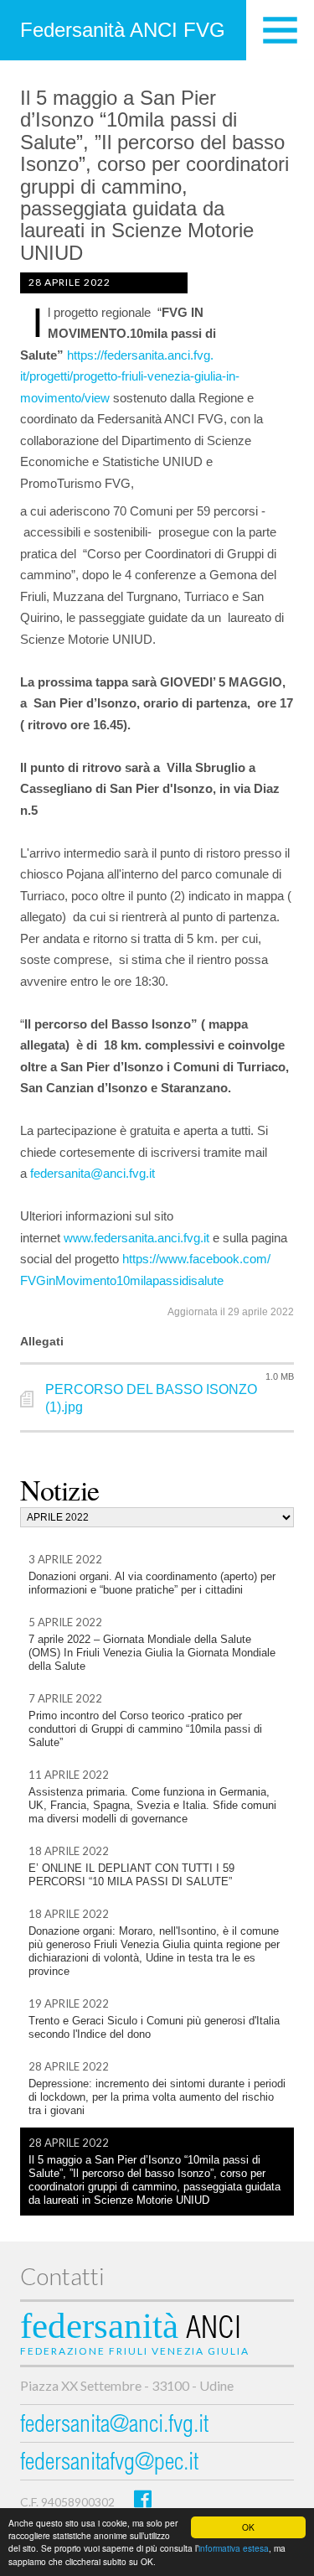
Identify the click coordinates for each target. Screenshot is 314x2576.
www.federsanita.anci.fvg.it (136, 1238)
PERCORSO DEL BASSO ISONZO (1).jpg (151, 1398)
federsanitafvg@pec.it (109, 2464)
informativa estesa (234, 2548)
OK (248, 2527)
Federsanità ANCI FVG (123, 30)
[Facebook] (143, 2498)
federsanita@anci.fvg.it (93, 1173)
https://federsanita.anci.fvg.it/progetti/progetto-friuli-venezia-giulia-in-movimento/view (130, 376)
